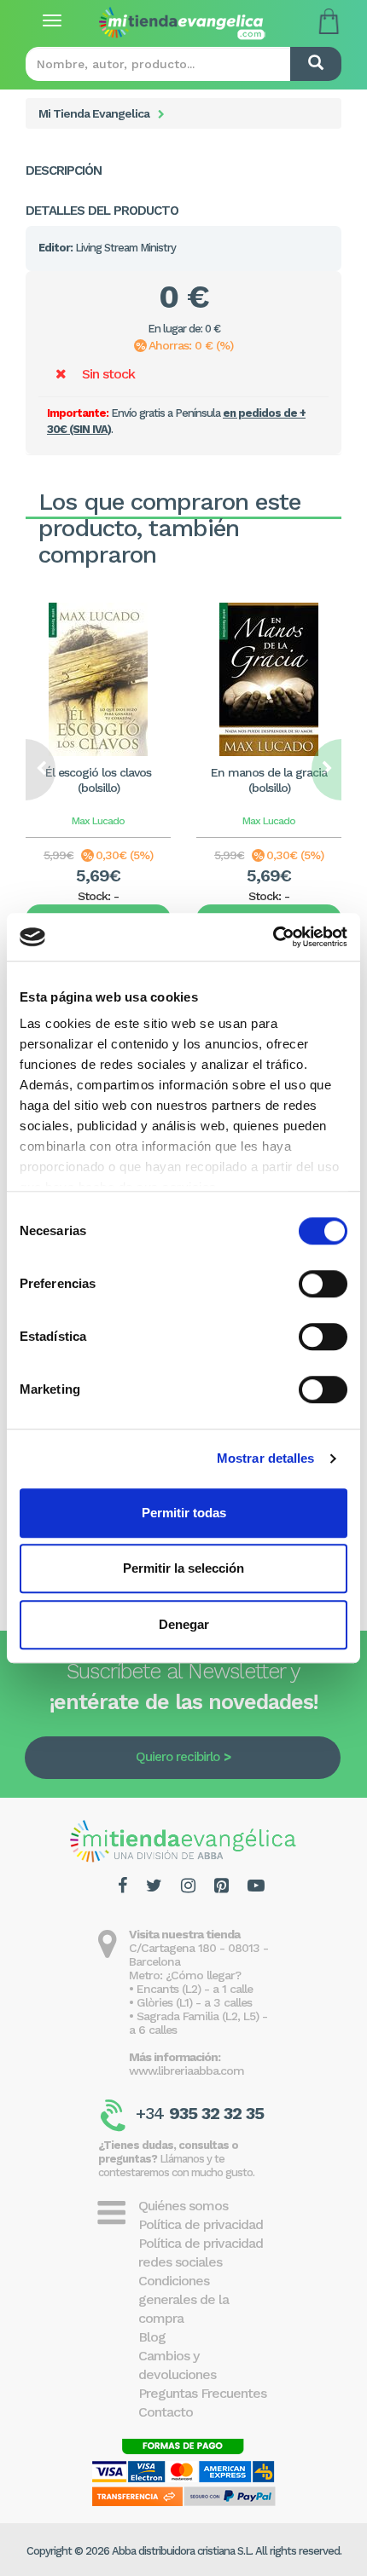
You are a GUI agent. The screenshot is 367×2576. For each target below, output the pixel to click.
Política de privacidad (201, 2224)
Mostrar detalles (266, 1458)
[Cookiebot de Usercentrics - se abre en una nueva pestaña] (273, 937)
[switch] (323, 1284)
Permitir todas (184, 1513)
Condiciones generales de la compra (183, 2299)
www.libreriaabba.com (186, 2071)
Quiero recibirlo (178, 1757)
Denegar (184, 1624)
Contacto (166, 2412)
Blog (152, 2337)
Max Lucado (98, 821)
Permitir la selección (183, 1568)
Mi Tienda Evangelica (94, 113)
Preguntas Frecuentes (202, 2393)
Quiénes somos (183, 2206)
